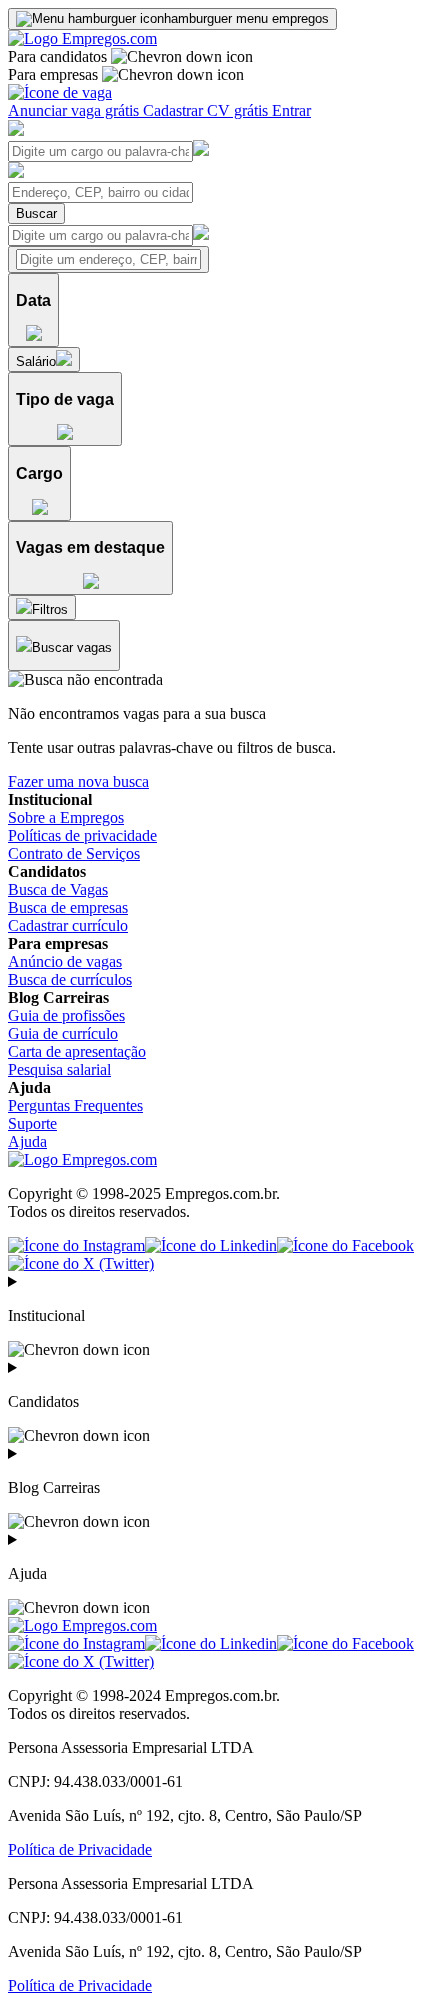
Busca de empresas (68, 907)
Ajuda (27, 1141)
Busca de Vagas (58, 889)
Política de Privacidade (80, 1849)
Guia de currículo (63, 1033)
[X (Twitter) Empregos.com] (81, 1263)
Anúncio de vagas (65, 961)
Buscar (36, 213)
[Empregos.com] (82, 38)
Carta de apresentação (77, 1051)
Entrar (291, 110)
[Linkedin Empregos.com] (211, 1245)
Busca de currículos (70, 979)
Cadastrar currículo (68, 925)
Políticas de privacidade (82, 835)
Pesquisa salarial (59, 1069)
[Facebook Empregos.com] (345, 1245)
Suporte (32, 1123)
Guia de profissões (66, 1015)
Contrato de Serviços (74, 853)
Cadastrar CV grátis (207, 110)
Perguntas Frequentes (75, 1105)
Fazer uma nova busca (78, 781)
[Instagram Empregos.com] (76, 1245)
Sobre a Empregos (66, 817)
